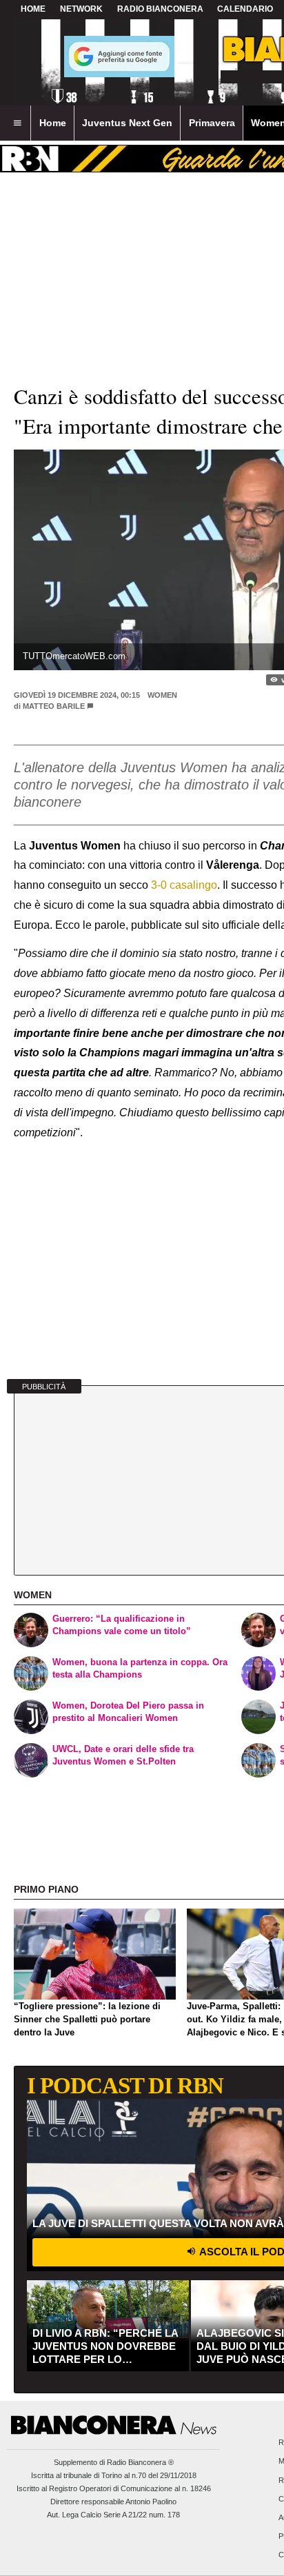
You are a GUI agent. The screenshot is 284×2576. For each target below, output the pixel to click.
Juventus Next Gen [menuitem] (127, 123)
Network (81, 9)
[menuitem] (17, 123)
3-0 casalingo (184, 885)
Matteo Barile (54, 706)
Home (33, 9)
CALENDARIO (245, 9)
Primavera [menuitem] (212, 123)
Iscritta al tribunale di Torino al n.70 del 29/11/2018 (114, 2475)
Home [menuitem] (53, 123)
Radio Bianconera (160, 9)
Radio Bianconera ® (140, 2462)
